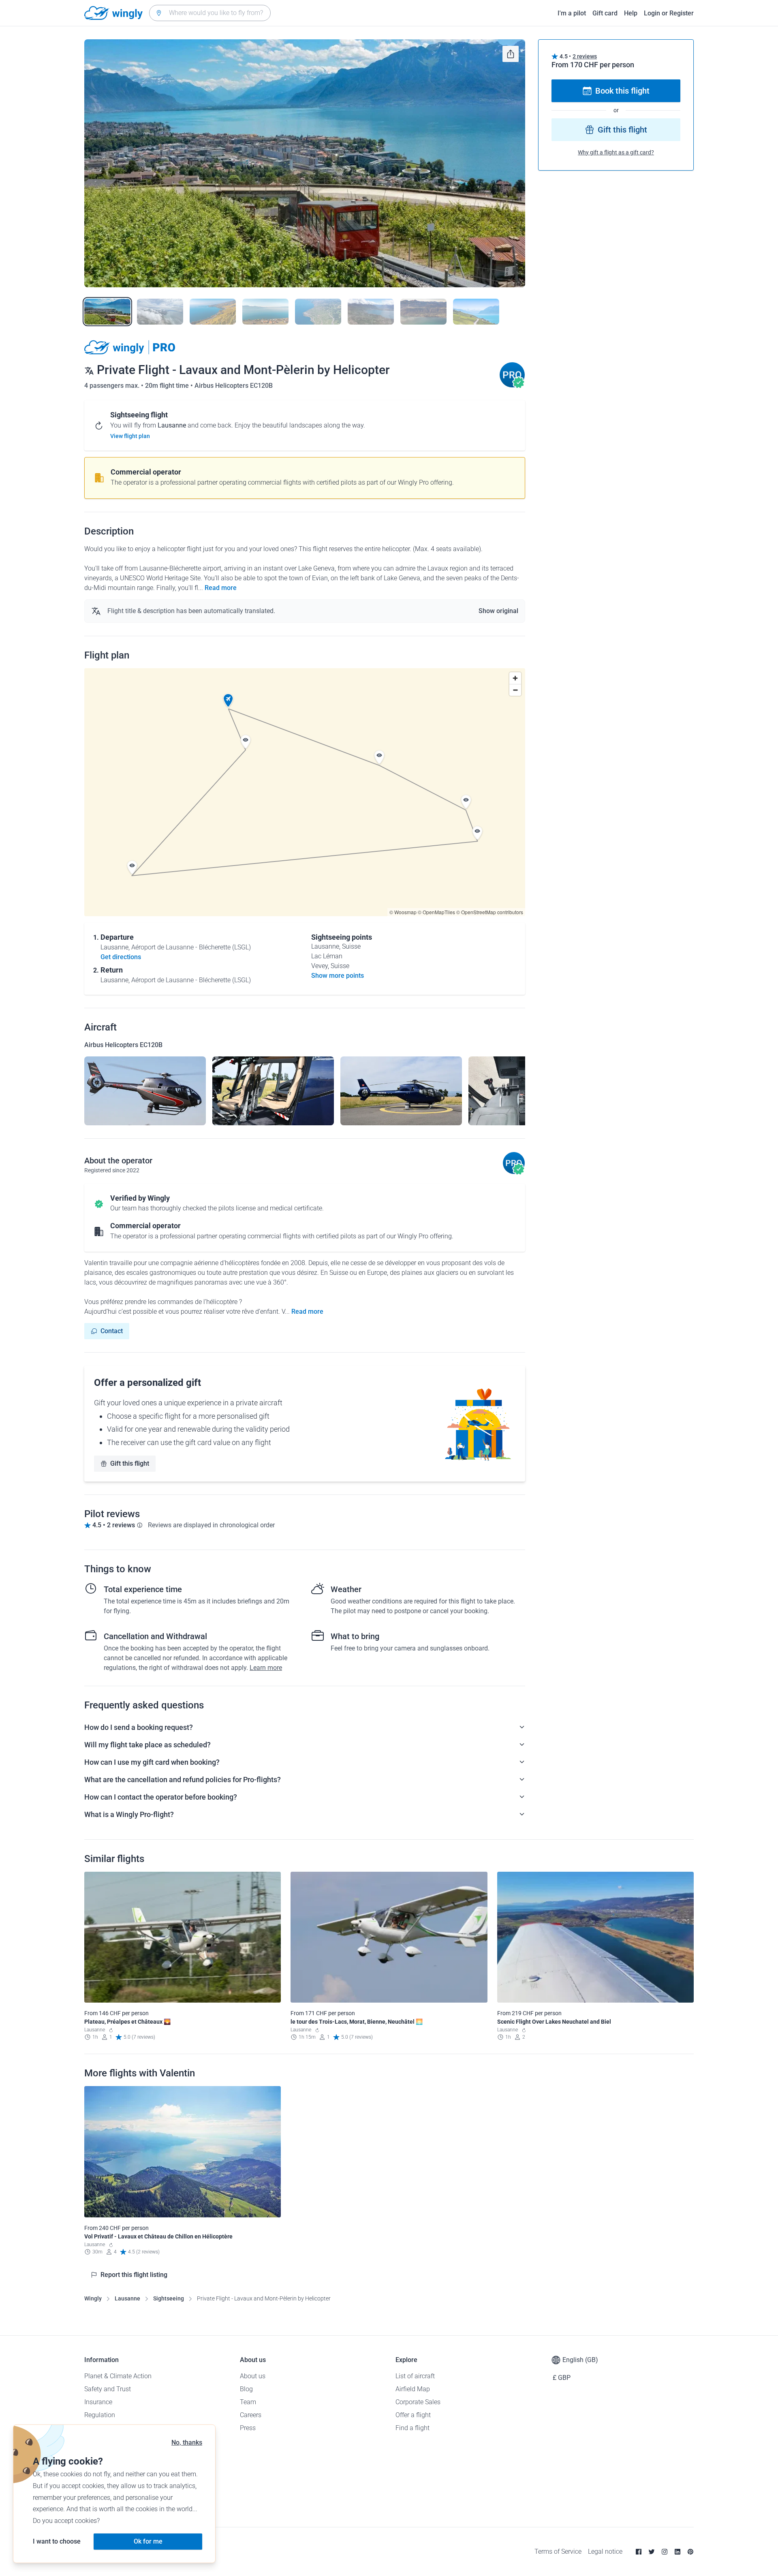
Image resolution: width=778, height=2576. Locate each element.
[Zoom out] (515, 690)
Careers (251, 2415)
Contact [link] (112, 1331)
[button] (228, 701)
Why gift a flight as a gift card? (616, 152)
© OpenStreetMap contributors (490, 912)
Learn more (266, 1668)
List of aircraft (415, 2376)
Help (631, 13)
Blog (246, 2389)
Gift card (605, 13)
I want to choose (57, 2541)
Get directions (121, 957)
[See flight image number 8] (476, 312)
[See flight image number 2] (160, 312)
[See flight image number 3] (213, 312)
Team (248, 2402)
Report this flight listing (134, 2275)
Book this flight (622, 91)
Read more (221, 588)
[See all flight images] (305, 163)
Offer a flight (413, 2415)
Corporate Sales (418, 2402)
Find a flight (413, 2428)
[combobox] (210, 13)
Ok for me (148, 2541)
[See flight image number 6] (371, 312)
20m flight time (168, 386)
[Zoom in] (515, 678)
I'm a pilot (572, 13)
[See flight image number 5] (318, 312)
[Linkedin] (678, 2552)
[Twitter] (652, 2552)
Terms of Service (558, 2551)
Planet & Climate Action (118, 2376)
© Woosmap (403, 912)
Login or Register (669, 13)
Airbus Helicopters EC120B (234, 386)
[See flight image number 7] (423, 312)
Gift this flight (130, 1463)
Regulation (100, 2415)
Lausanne (127, 2298)
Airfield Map (413, 2389)
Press (248, 2428)
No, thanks (187, 2442)
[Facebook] (639, 2552)
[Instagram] (665, 2552)
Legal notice (605, 2551)
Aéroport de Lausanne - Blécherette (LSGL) (191, 947)
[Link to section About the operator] (512, 386)
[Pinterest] (690, 2552)
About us (253, 2376)
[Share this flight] (511, 54)
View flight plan (130, 436)
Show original (498, 611)
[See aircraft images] (145, 1091)
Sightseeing (169, 2298)
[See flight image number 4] (265, 312)
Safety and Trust (108, 2389)
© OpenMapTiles (436, 912)
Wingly (93, 2298)
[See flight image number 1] (107, 312)
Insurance (98, 2402)
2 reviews (585, 56)
